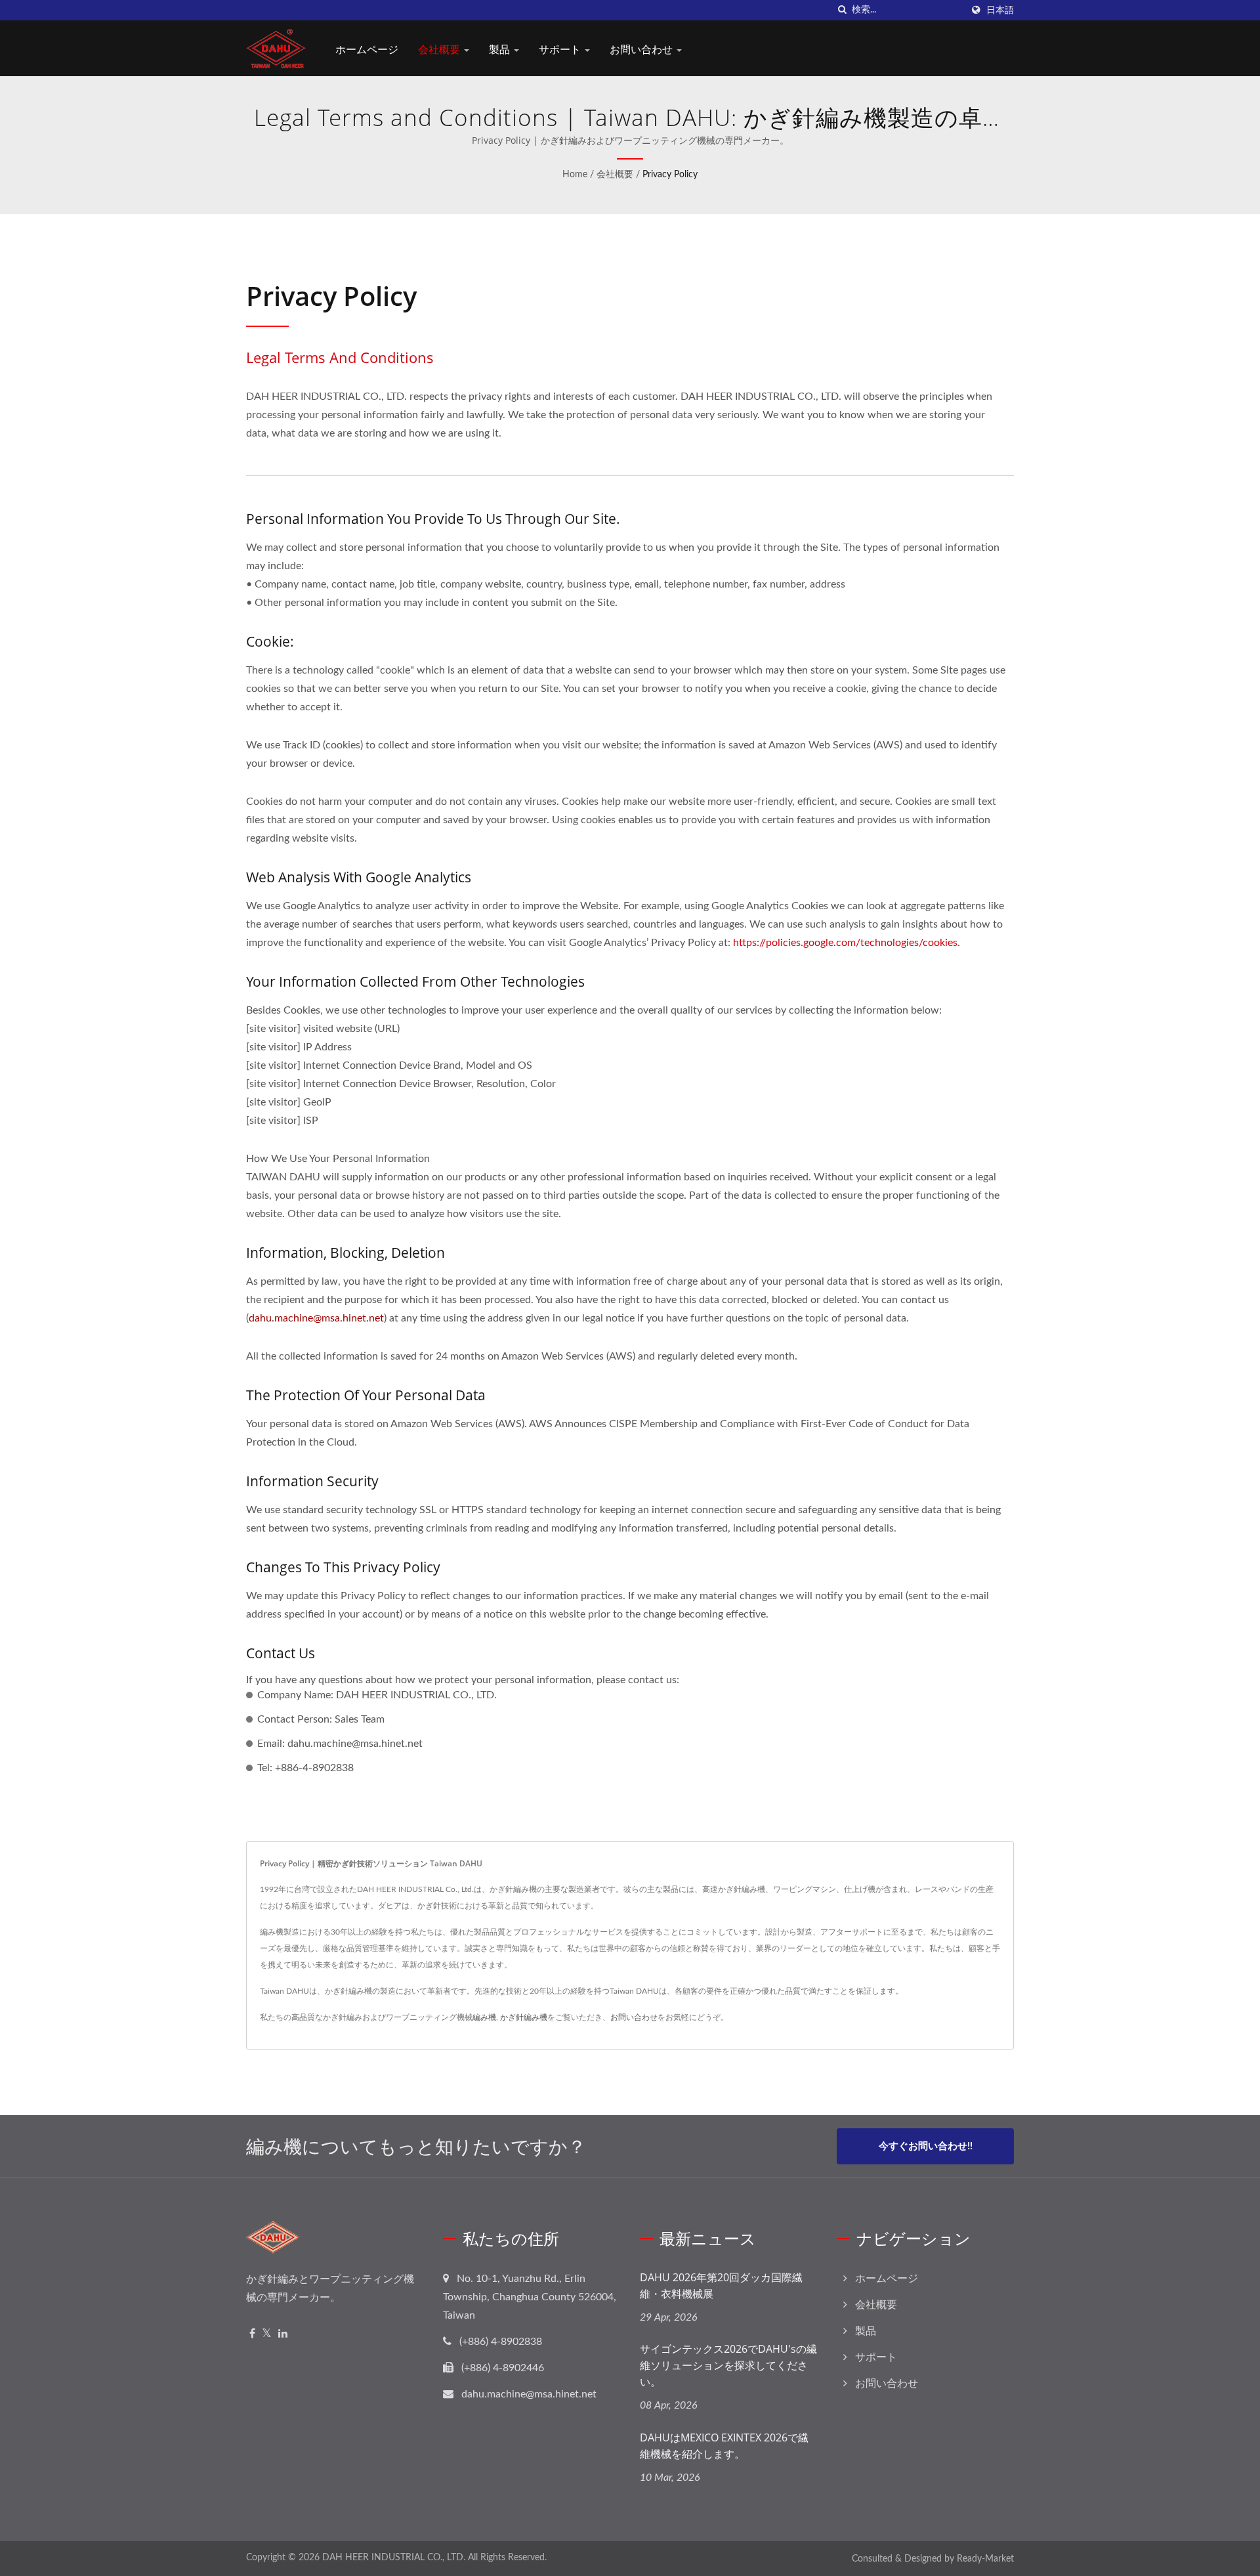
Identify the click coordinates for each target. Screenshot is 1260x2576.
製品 (501, 49)
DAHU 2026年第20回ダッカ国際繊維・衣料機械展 (721, 2286)
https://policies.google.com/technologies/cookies (845, 943)
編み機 (484, 2017)
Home (575, 175)
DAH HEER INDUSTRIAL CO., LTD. (394, 2558)
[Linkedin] (283, 2334)
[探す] (842, 10)
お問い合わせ (642, 49)
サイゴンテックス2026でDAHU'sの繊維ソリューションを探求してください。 (728, 2365)
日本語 (1000, 10)
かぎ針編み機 (524, 2017)
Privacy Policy (670, 175)
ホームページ (367, 49)
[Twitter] (267, 2334)
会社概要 (440, 49)
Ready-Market (985, 2559)
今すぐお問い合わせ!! (926, 2146)
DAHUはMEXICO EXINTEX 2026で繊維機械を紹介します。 (724, 2446)
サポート (561, 49)
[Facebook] (252, 2334)
